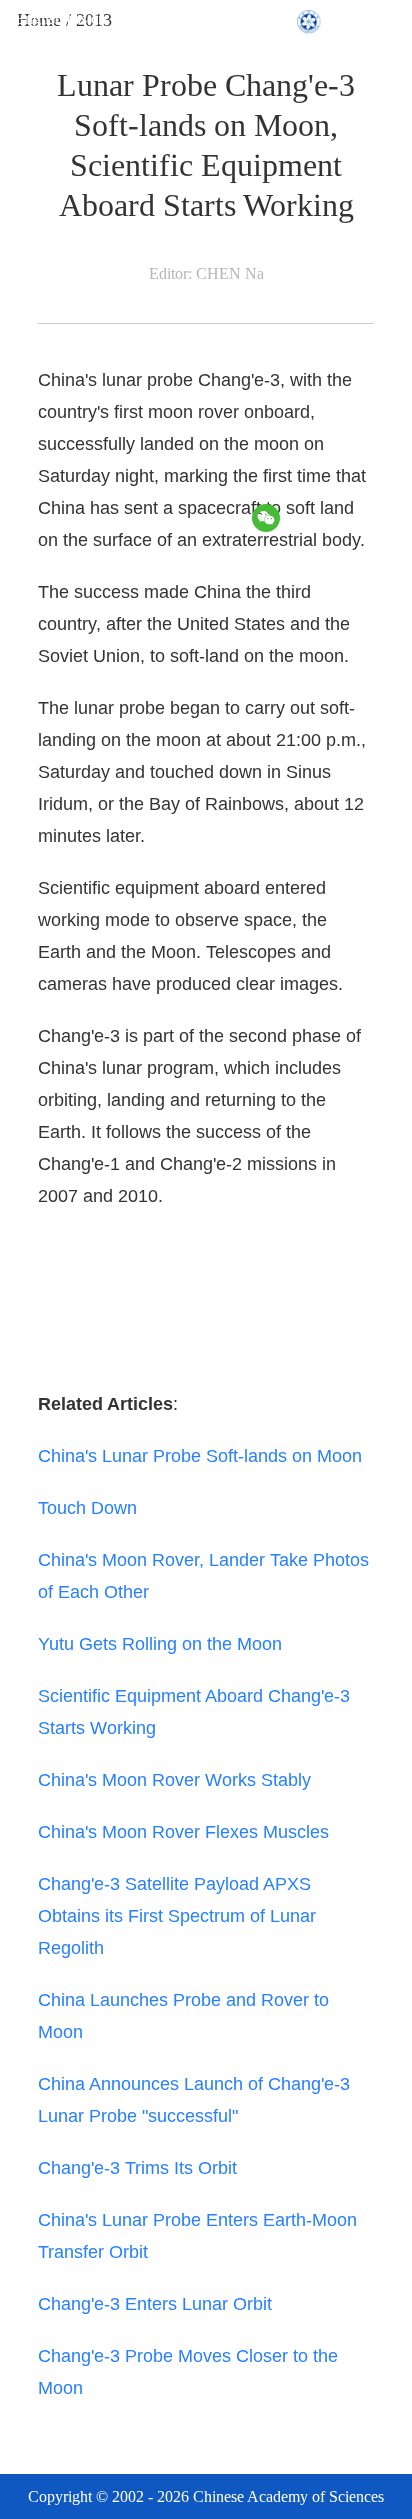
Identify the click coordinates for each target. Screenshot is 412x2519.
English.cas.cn (60, 18)
